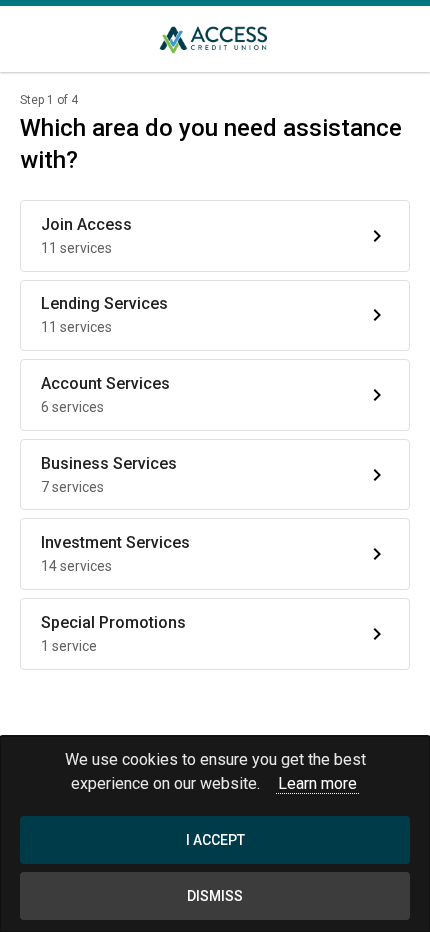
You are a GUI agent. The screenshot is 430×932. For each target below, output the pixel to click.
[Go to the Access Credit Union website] (215, 39)
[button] (215, 236)
